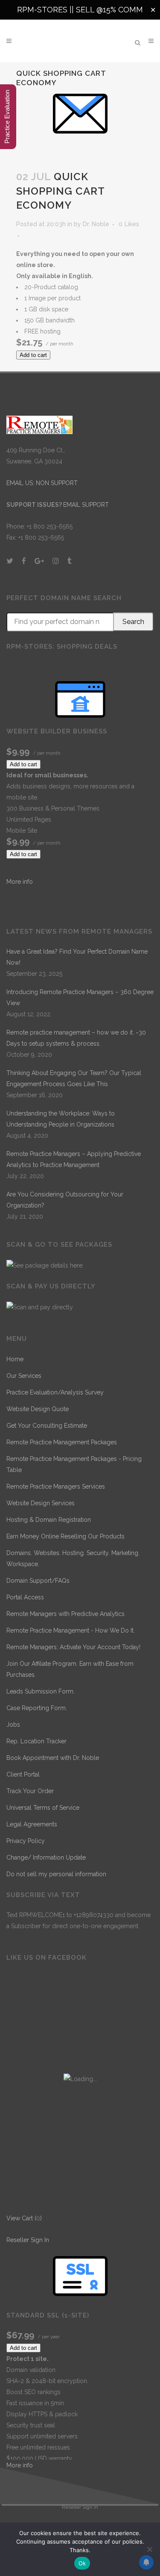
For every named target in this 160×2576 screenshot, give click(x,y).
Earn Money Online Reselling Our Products (65, 1536)
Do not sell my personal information (56, 1874)
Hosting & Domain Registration (49, 1520)
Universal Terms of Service (43, 1808)
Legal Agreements (32, 1824)
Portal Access (25, 1597)
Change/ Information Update (46, 1857)
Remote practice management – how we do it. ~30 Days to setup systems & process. (76, 1038)
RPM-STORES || (47, 10)
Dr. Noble (96, 224)
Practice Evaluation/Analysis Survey (55, 1392)
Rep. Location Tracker (36, 1741)
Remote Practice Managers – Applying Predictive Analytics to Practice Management (74, 1159)
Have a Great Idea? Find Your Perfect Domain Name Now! (77, 957)
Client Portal (23, 1774)
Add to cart (33, 355)
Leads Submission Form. (41, 1691)
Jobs (13, 1725)
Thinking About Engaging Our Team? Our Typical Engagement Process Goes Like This (74, 1078)
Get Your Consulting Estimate (47, 1426)
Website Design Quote (38, 1409)
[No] (149, 2549)
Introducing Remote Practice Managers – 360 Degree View (80, 998)
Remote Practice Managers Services (56, 1486)
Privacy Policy (26, 1841)
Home (15, 1359)
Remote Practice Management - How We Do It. (71, 1630)
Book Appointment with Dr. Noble (53, 1758)
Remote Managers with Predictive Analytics (65, 1614)
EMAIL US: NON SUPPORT (42, 483)
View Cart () (24, 2218)
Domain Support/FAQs (38, 1581)
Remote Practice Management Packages (62, 1442)
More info (20, 882)
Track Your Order (30, 1791)
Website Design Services (41, 1503)
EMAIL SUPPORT (86, 505)
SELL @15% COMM (109, 10)
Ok (82, 2563)
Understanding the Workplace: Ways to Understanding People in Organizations (61, 1119)
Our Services (24, 1376)
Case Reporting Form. (37, 1708)
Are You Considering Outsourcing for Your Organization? (65, 1200)
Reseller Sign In (28, 2240)
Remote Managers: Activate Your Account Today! (73, 1647)
